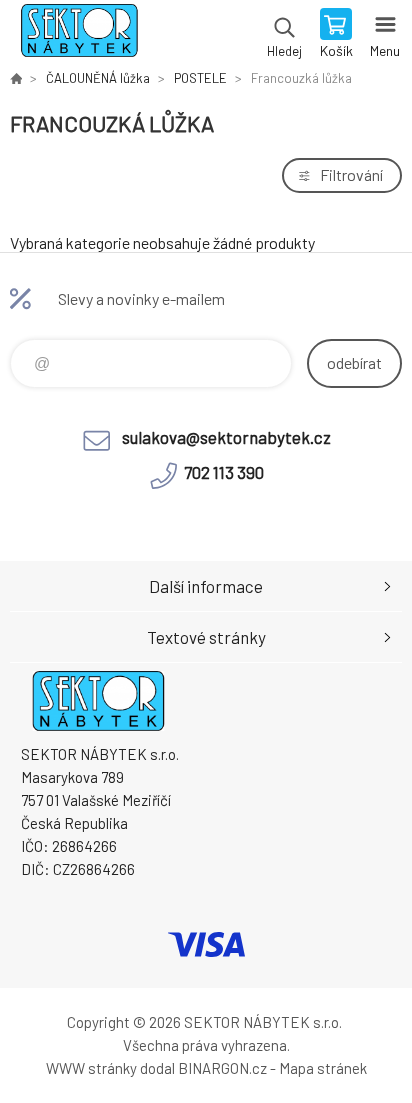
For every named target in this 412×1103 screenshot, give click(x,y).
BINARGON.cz (222, 1068)
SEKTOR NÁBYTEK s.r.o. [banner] (78, 35)
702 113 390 (224, 472)
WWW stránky (91, 1068)
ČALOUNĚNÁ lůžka (98, 78)
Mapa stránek (323, 1068)
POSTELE (200, 78)
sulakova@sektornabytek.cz (226, 437)
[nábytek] (16, 78)
